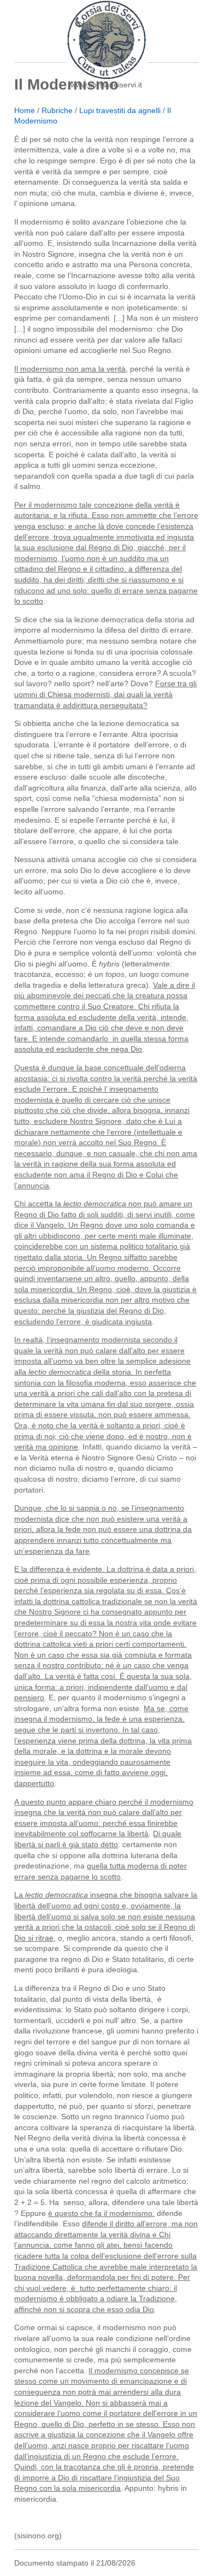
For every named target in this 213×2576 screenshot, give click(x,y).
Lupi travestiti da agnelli (120, 110)
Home (25, 110)
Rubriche (57, 110)
